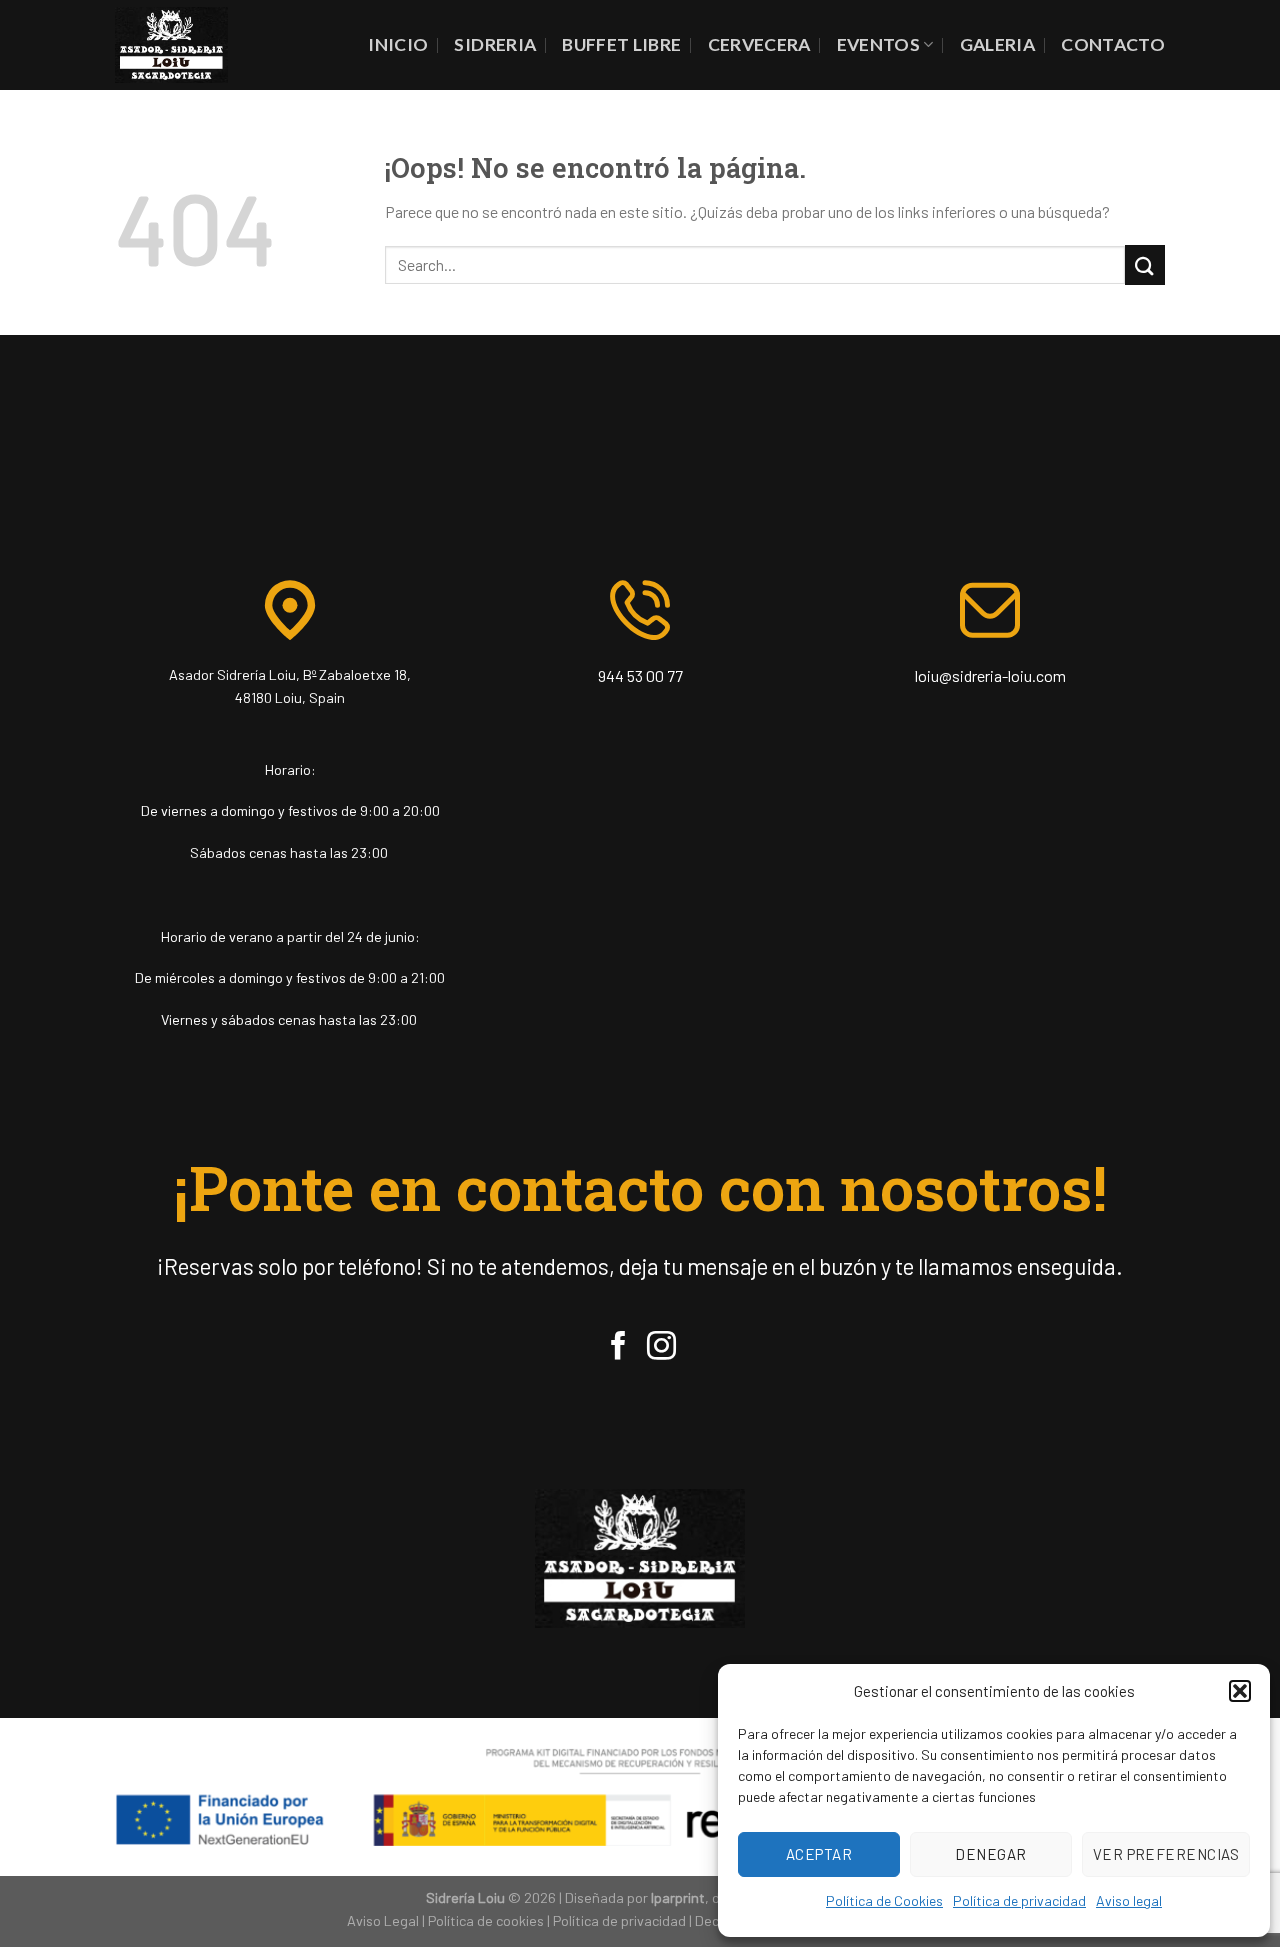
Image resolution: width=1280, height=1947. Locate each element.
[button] (1240, 1691)
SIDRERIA (495, 44)
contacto (1113, 44)
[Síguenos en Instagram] (661, 1348)
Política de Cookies (884, 1900)
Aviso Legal (383, 1920)
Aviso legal (1129, 1900)
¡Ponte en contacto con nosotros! (640, 1187)
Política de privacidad (1019, 1900)
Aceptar (819, 1854)
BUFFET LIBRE (621, 44)
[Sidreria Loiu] (171, 44)
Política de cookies (486, 1920)
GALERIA (997, 44)
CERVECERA (759, 44)
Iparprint (678, 1897)
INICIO (398, 44)
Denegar (990, 1854)
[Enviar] (1145, 264)
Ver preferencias (1166, 1854)
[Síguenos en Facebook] (618, 1348)
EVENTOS (878, 44)
